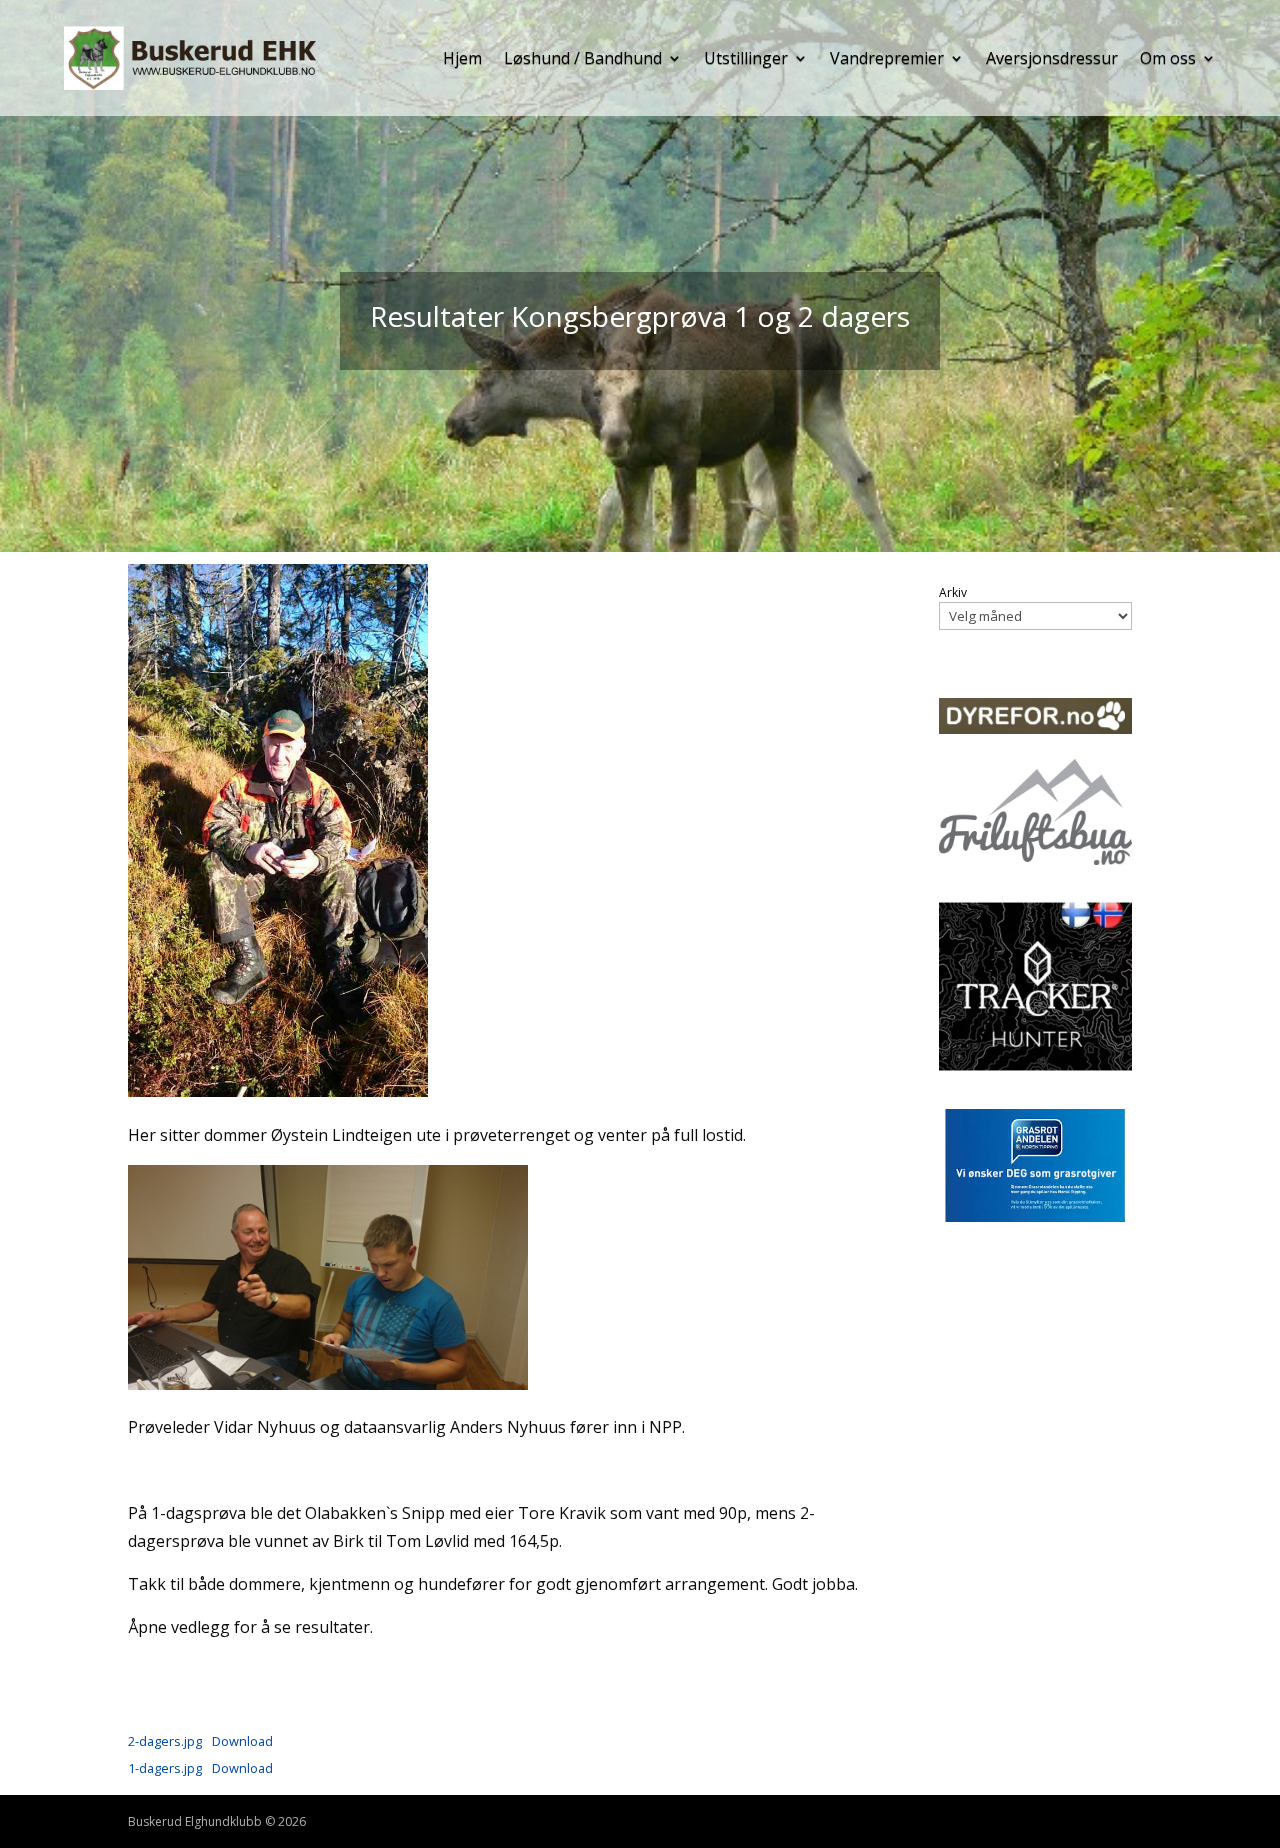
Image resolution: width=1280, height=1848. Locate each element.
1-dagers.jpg (165, 1768)
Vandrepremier (887, 58)
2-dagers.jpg (165, 1741)
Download (242, 1741)
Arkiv (953, 593)
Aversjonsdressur (1052, 58)
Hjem (462, 58)
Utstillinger (746, 58)
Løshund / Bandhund (583, 58)
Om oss (1168, 58)
